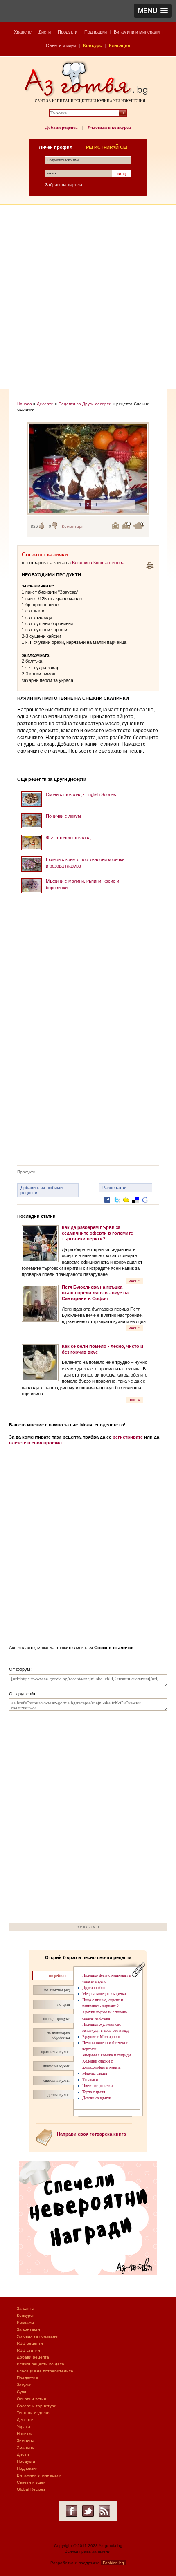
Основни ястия (31, 2399)
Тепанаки (90, 2079)
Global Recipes (31, 2489)
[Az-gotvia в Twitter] (88, 2511)
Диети (45, 32)
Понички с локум (63, 816)
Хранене (23, 32)
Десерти (45, 404)
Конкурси (26, 2315)
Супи (21, 2392)
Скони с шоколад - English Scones (81, 794)
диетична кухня (56, 2066)
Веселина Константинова (98, 563)
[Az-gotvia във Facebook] (72, 2511)
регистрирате (128, 1437)
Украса (24, 2427)
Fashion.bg (113, 2563)
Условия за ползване (37, 2336)
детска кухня (59, 2095)
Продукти (68, 32)
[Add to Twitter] (117, 1206)
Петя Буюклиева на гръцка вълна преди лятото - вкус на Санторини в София (95, 1293)
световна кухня (56, 2080)
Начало (25, 404)
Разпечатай (114, 1188)
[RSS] (104, 2511)
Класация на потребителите (45, 2371)
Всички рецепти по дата (41, 2364)
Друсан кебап (94, 1987)
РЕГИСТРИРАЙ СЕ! (107, 147)
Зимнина (26, 2440)
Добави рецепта (61, 127)
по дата (63, 2004)
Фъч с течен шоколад (68, 838)
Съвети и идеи (61, 45)
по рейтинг (58, 1976)
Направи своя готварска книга (91, 2134)
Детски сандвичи (97, 2098)
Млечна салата (95, 2073)
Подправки (96, 32)
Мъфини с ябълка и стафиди (106, 2055)
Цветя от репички (97, 2086)
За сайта (26, 2308)
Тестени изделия (34, 2413)
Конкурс (93, 45)
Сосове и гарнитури (37, 2406)
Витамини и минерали (137, 32)
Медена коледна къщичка (104, 1994)
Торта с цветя (94, 2092)
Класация (120, 45)
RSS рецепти (30, 2343)
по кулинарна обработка (58, 2035)
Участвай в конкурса (109, 127)
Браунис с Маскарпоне (101, 2037)
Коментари (73, 526)
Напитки (25, 2434)
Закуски (24, 2385)
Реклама (25, 2322)
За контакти (28, 2329)
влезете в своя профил (35, 1443)
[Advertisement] (88, 297)
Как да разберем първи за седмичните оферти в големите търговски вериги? (97, 1233)
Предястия (27, 2378)
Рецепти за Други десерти (85, 404)
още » (134, 1280)
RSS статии (28, 2350)
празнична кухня (55, 2052)
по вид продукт (56, 2019)
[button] (153, 11)
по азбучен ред (57, 1990)
